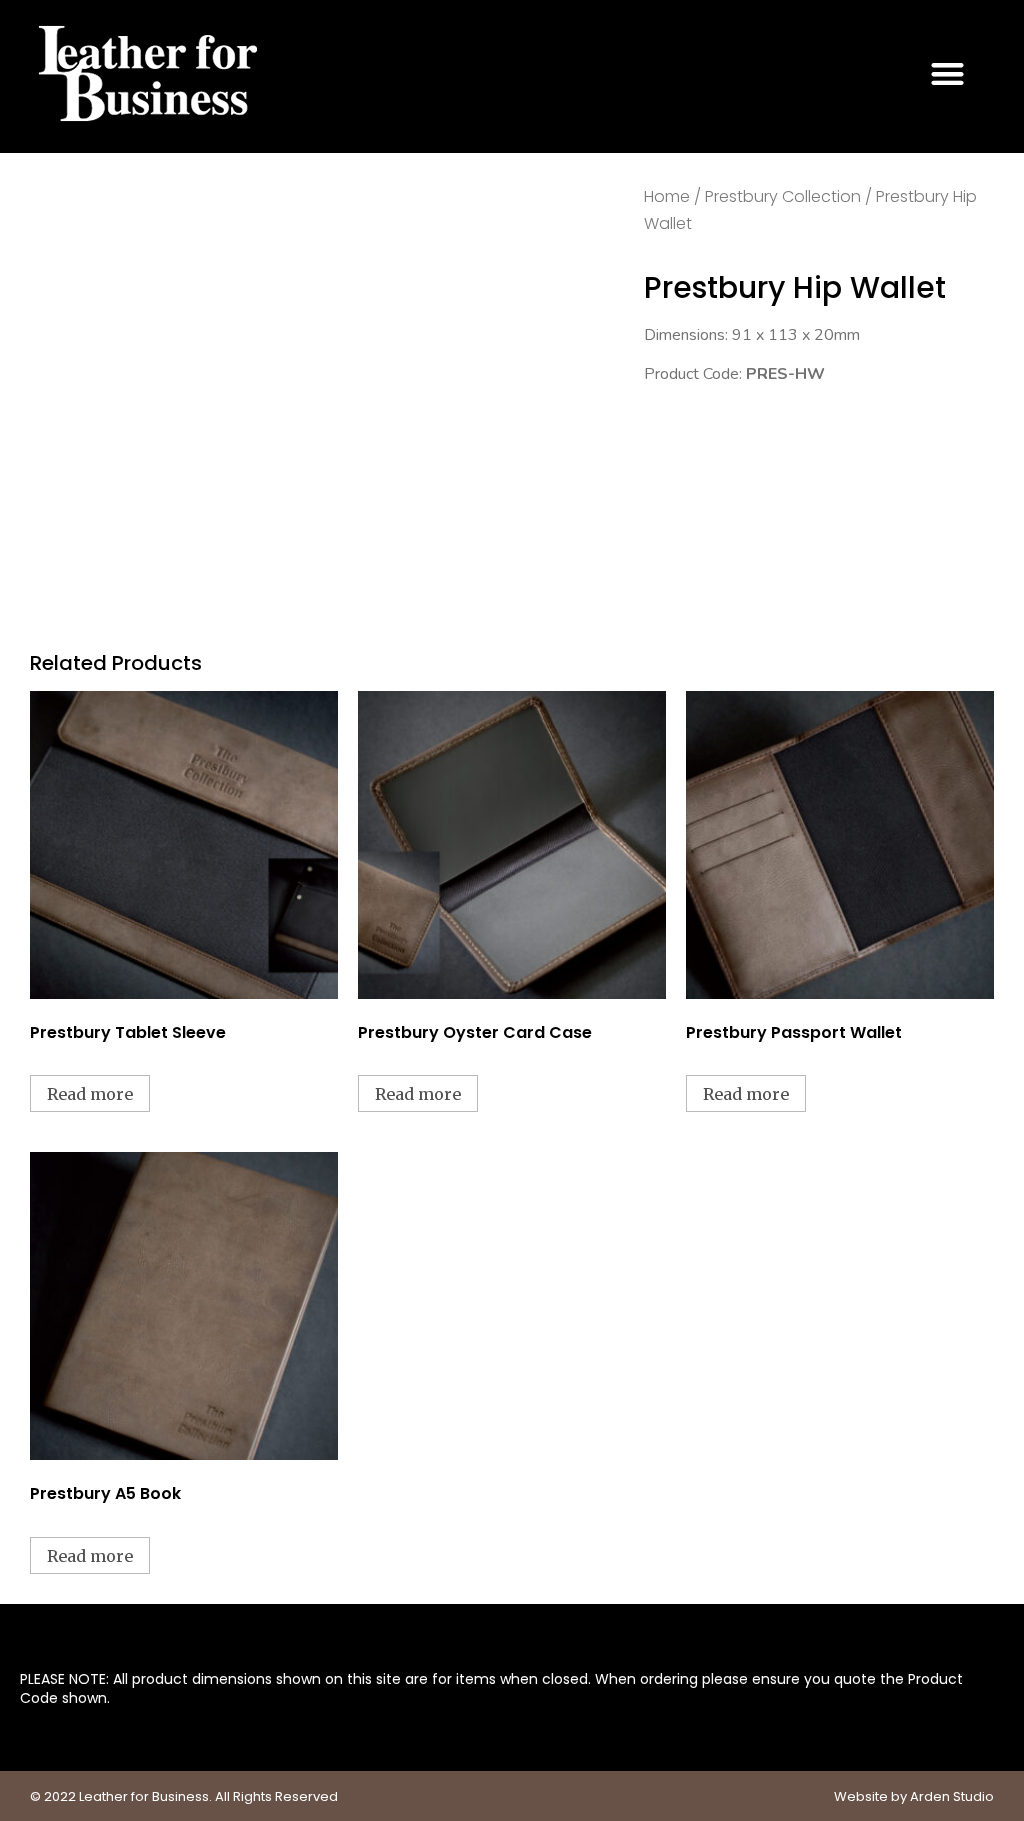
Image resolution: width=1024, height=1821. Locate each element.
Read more (90, 1094)
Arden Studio (952, 1796)
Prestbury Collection (783, 196)
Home (667, 196)
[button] (948, 73)
